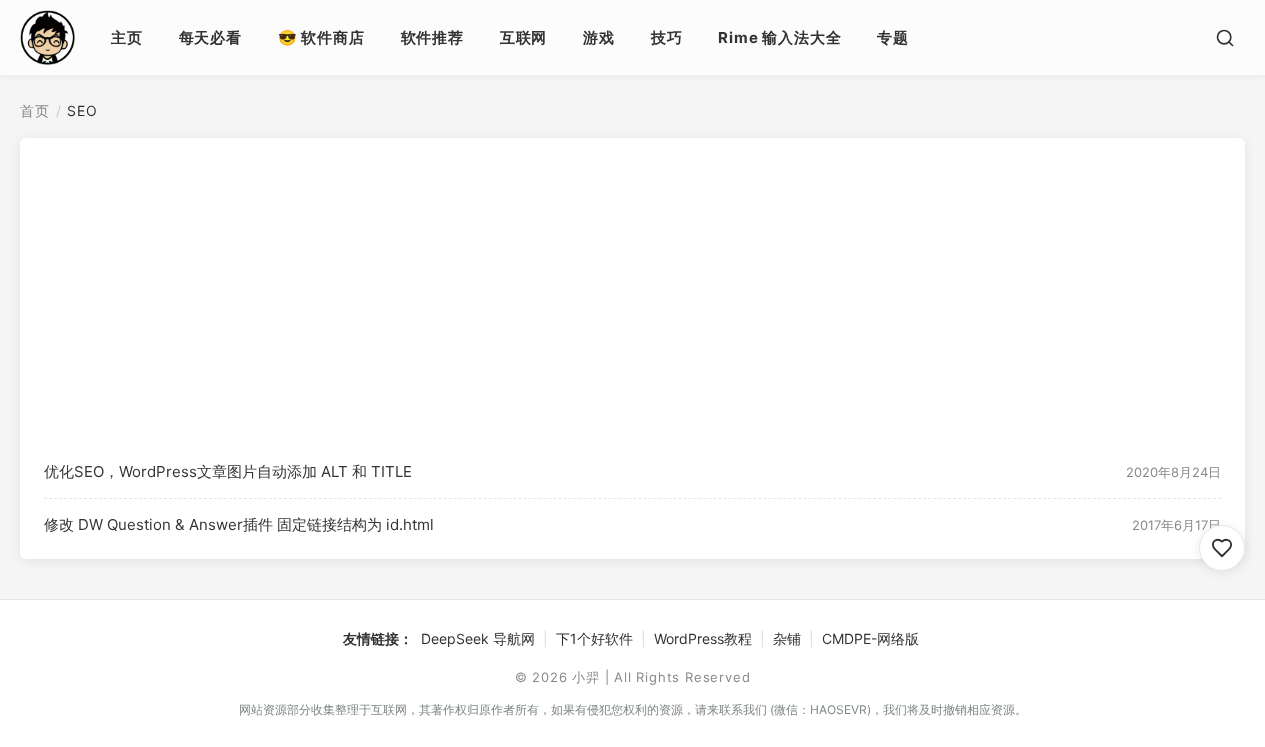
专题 (893, 37)
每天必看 (210, 37)
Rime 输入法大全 (779, 37)
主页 (127, 37)
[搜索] (1225, 38)
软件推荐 (432, 37)
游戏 (599, 37)
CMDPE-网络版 (870, 638)
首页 (35, 110)
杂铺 (787, 638)
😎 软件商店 (321, 37)
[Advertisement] (632, 296)
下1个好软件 (594, 638)
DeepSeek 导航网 (478, 638)
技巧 (667, 37)
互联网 (523, 37)
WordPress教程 (703, 638)
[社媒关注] (1222, 548)
